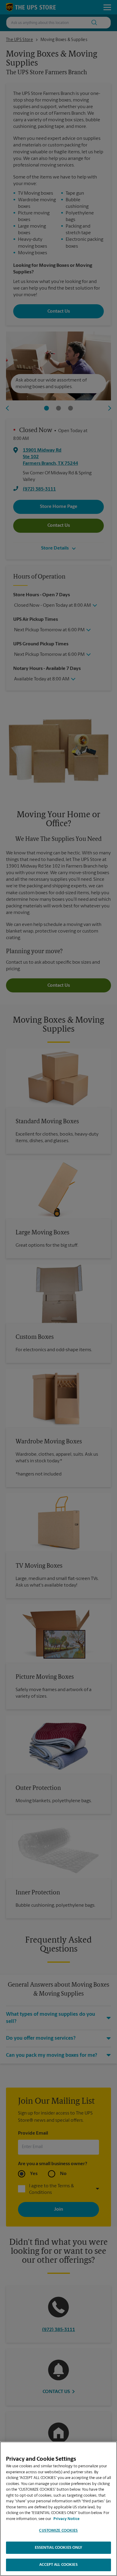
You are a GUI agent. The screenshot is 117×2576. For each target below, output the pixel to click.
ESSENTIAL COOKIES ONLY (59, 2548)
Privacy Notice (66, 2519)
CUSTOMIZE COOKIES (58, 2531)
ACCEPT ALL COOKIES (58, 2565)
